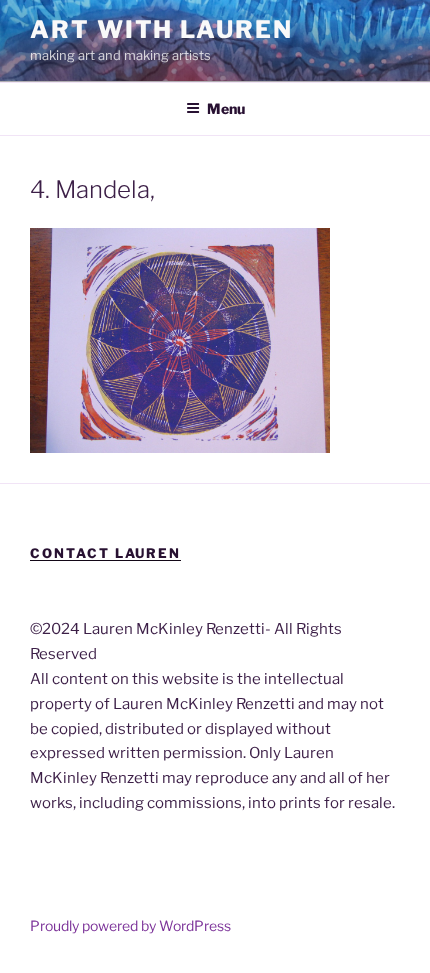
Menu (226, 108)
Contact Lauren (105, 553)
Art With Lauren (161, 29)
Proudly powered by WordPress (130, 925)
